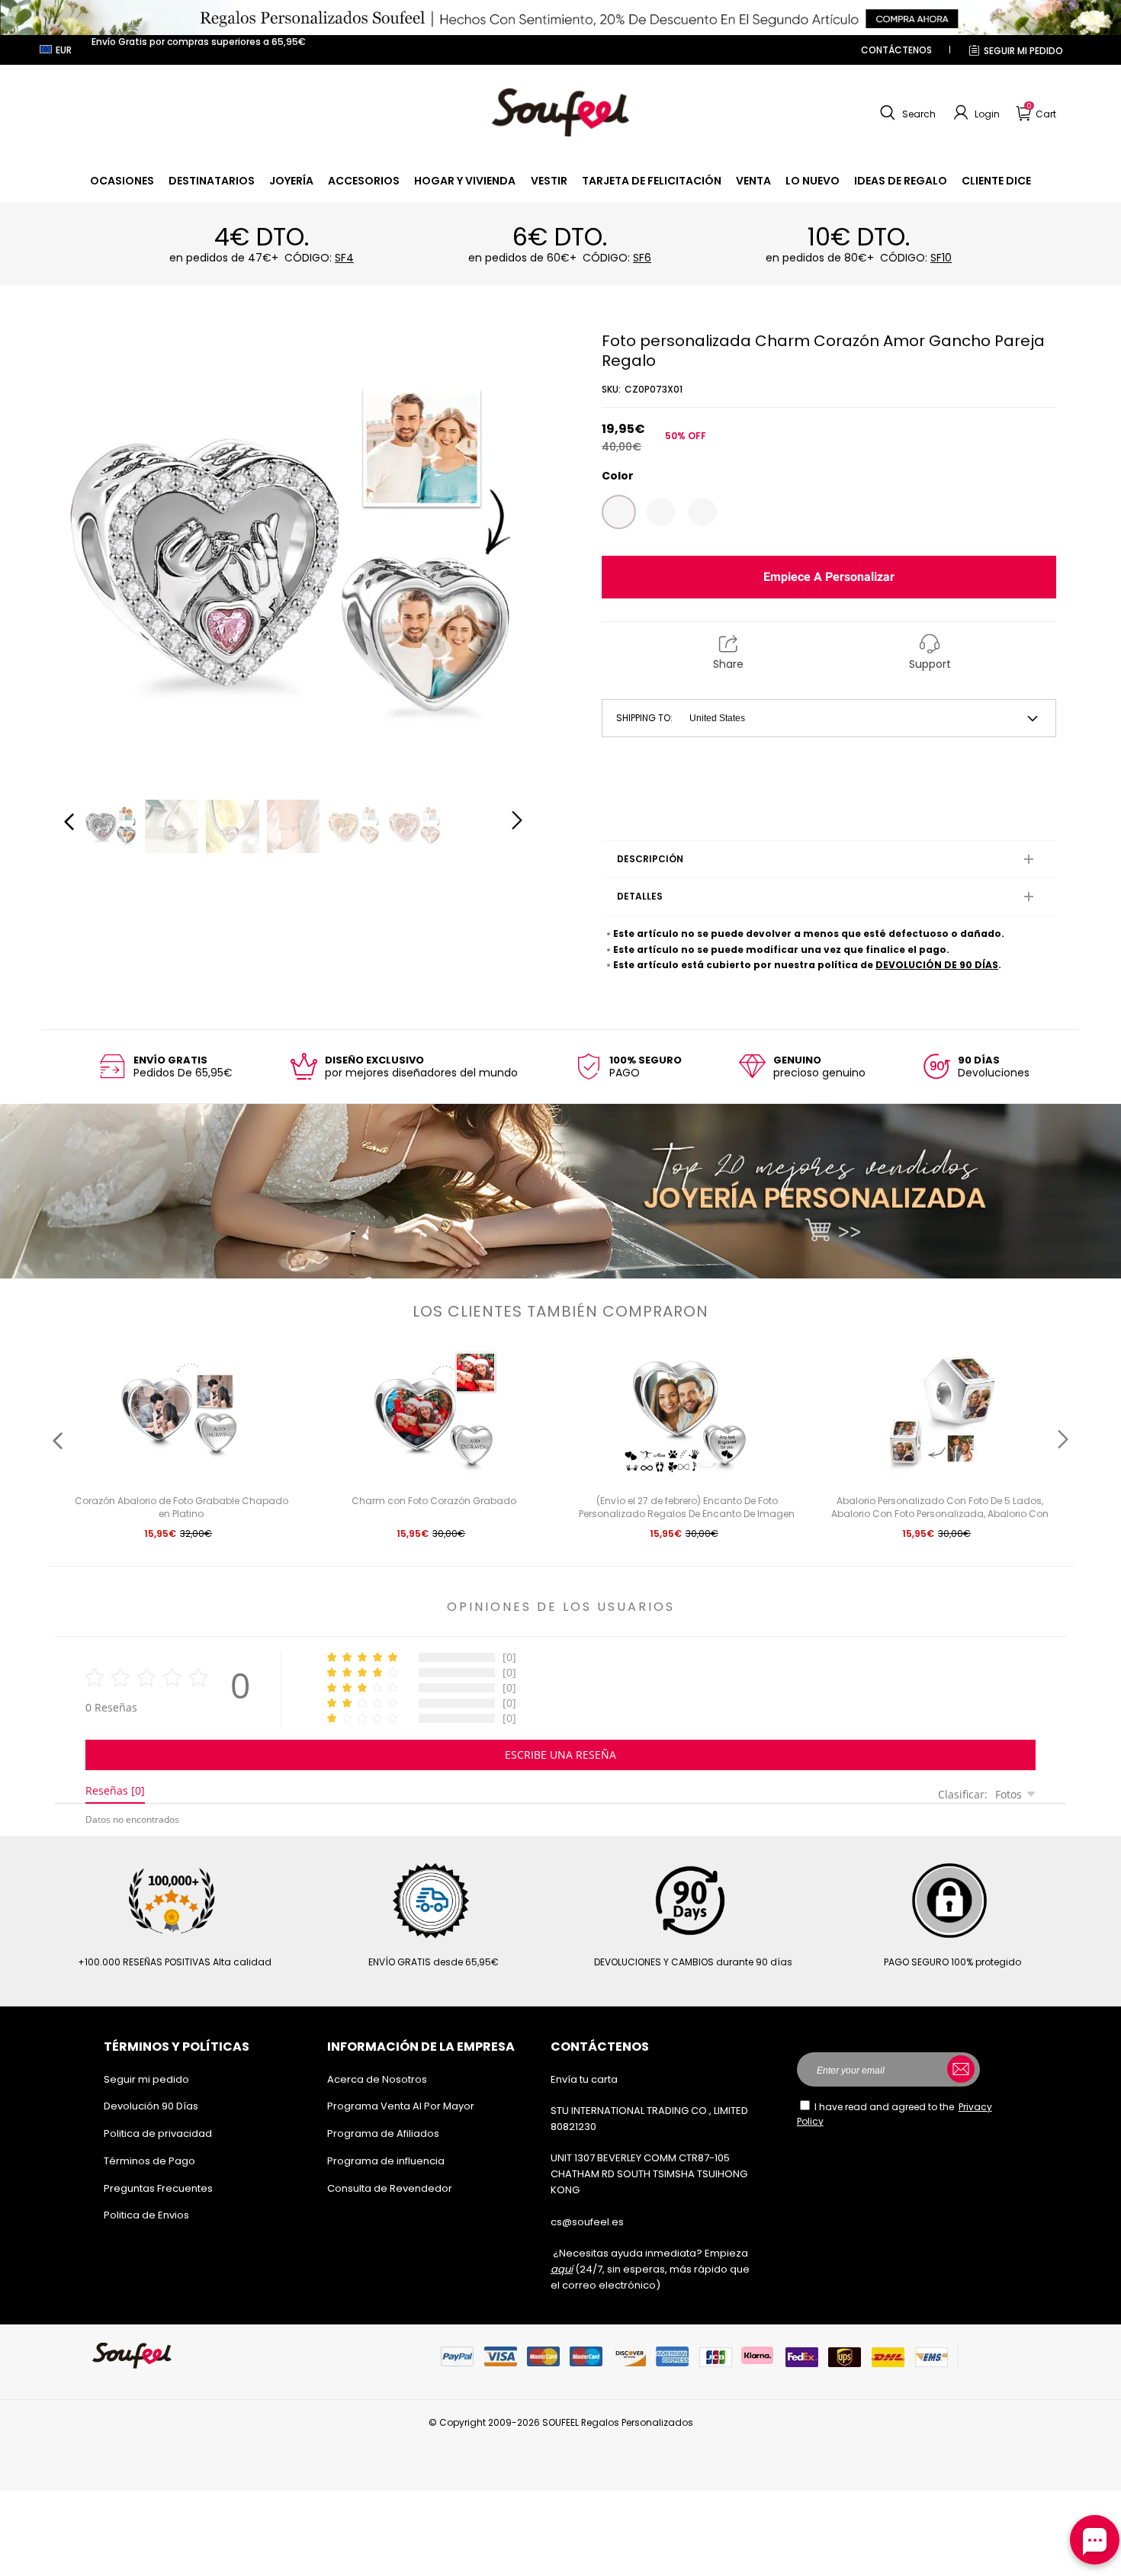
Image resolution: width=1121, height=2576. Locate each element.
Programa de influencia (386, 2161)
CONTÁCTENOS (896, 50)
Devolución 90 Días (151, 2106)
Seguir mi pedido (1023, 51)
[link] (122, 181)
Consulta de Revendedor (390, 2188)
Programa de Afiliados (383, 2133)
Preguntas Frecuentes (158, 2188)
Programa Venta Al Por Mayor (401, 2106)
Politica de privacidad (158, 2133)
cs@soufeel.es (587, 2222)
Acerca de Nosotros (377, 2079)
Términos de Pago (149, 2161)
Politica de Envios (146, 2215)
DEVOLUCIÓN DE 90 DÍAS (937, 965)
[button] (906, 113)
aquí (562, 2269)
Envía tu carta (584, 2079)
